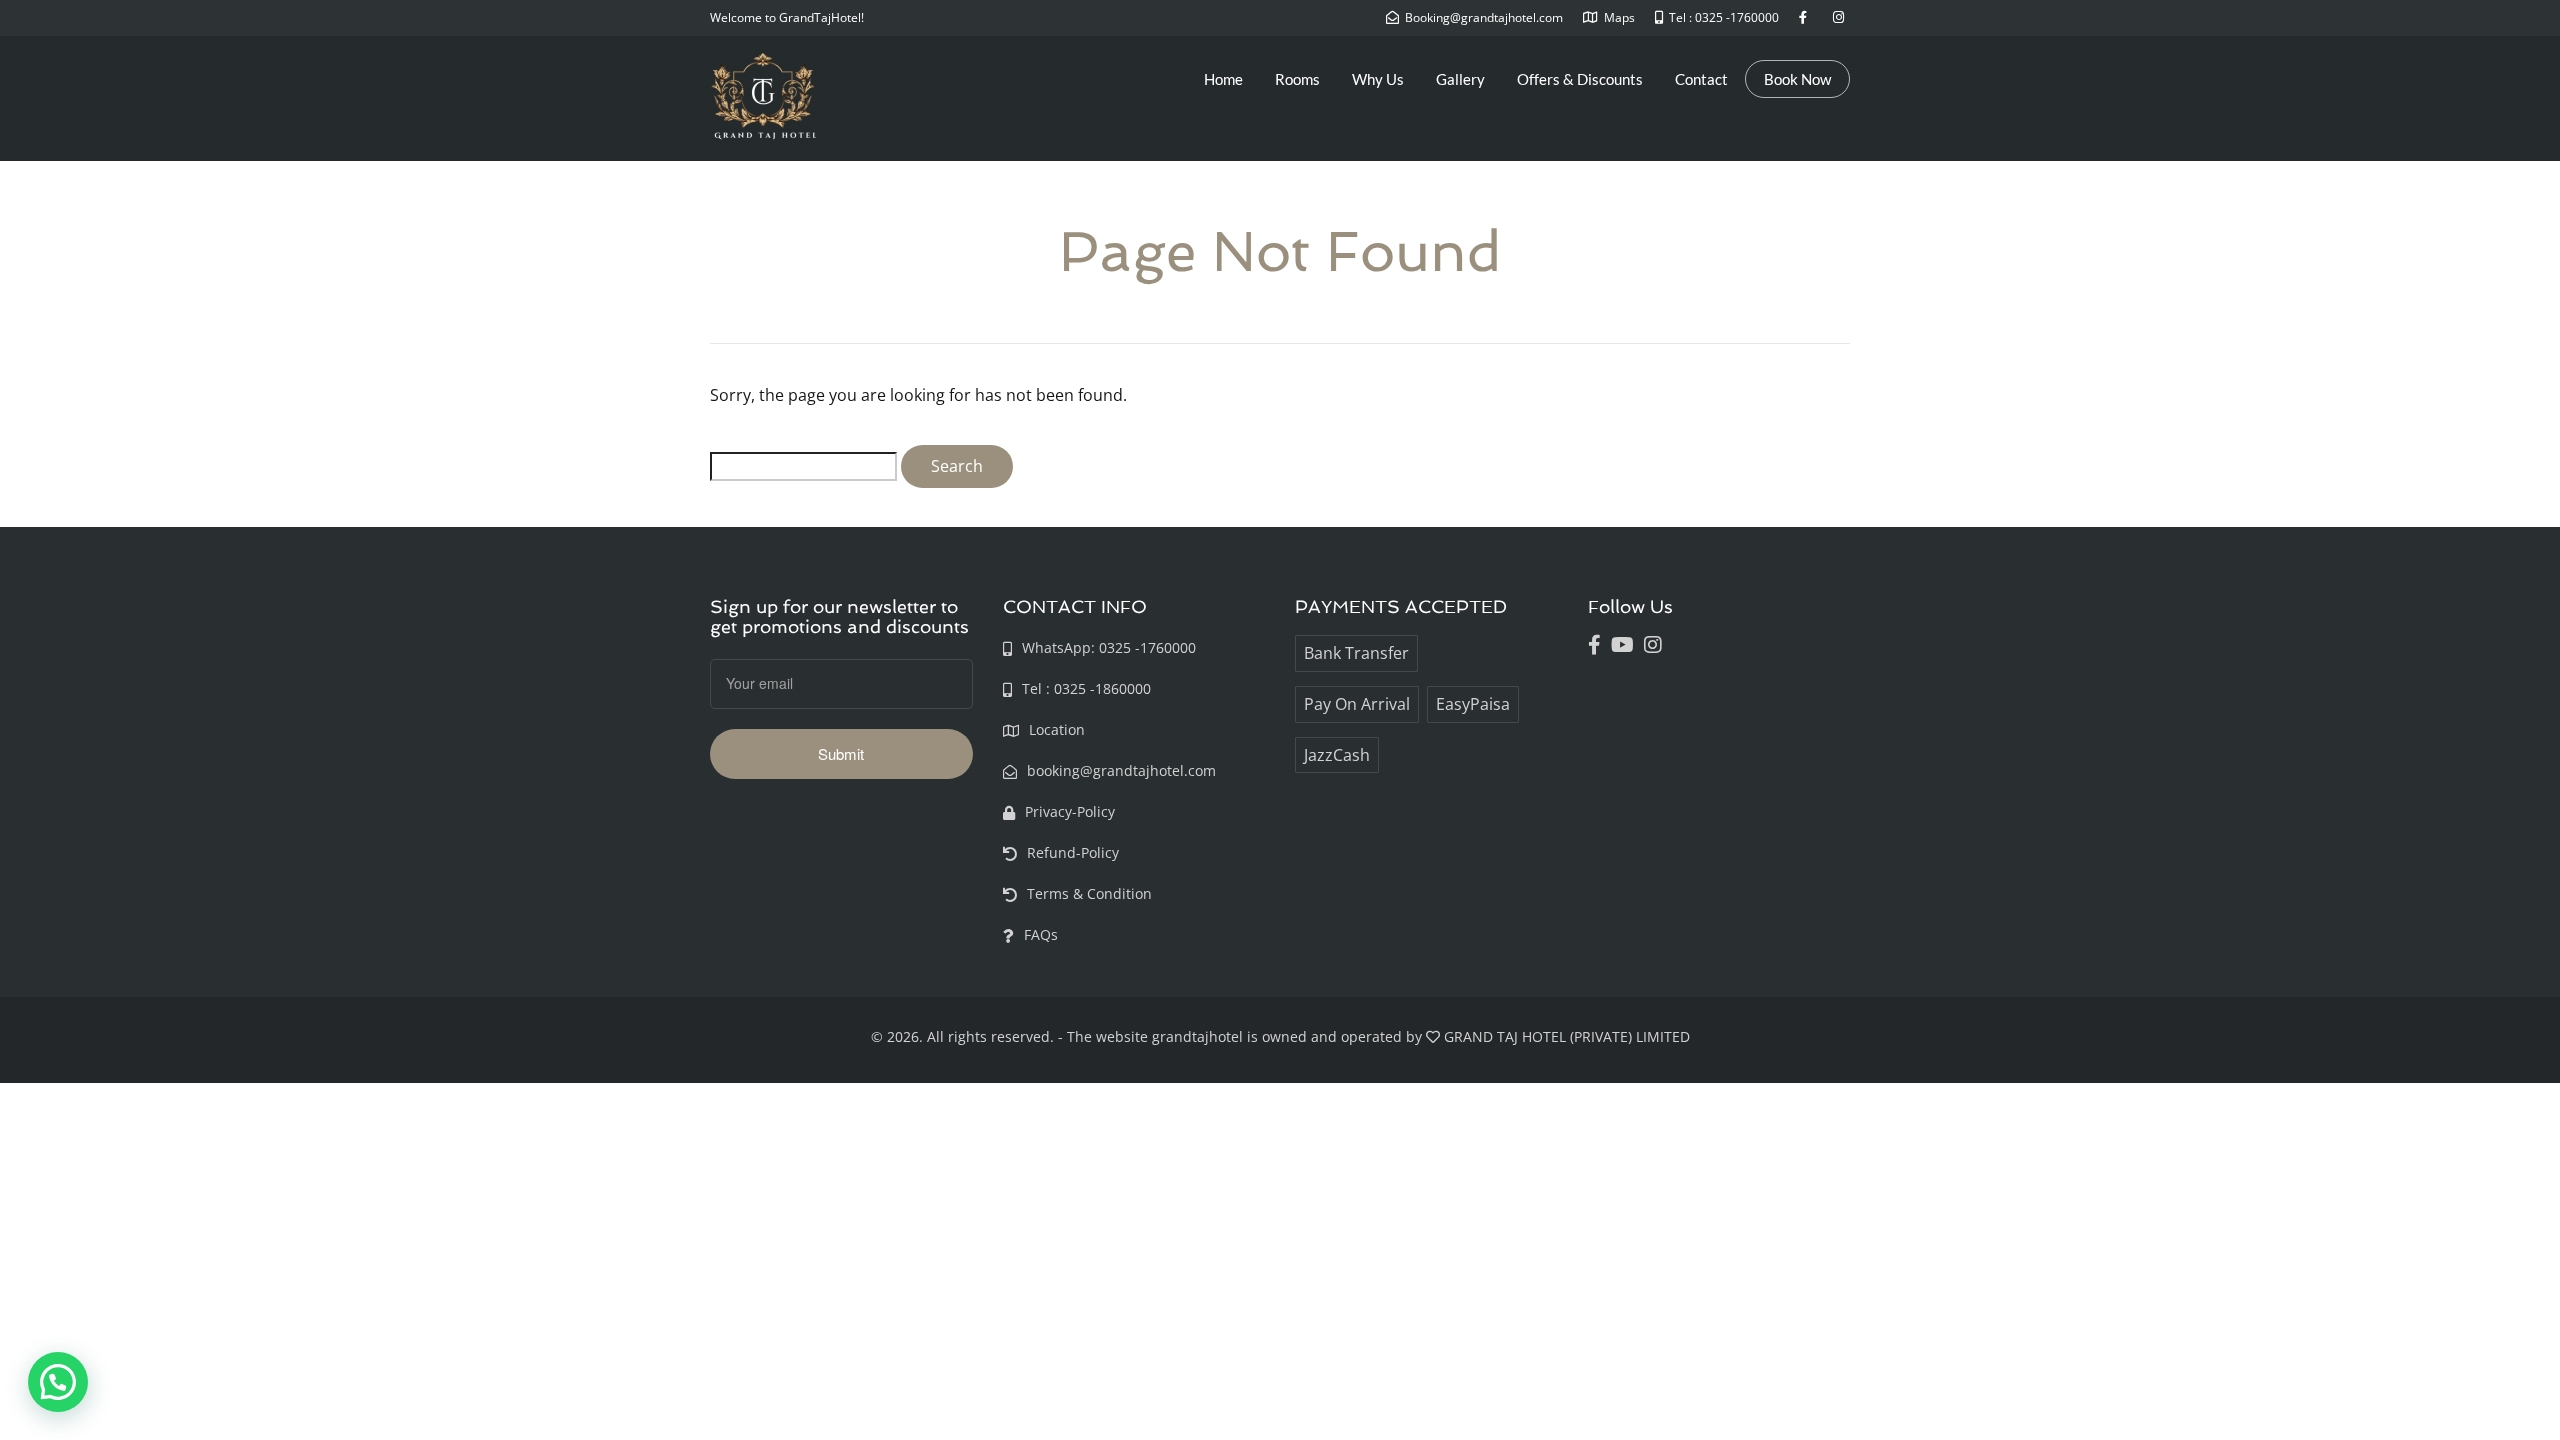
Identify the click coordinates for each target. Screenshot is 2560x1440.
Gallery (1460, 79)
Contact (1701, 79)
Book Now (1797, 79)
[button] (58, 1382)
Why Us (1378, 79)
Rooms (1297, 79)
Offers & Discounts (1580, 79)
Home (1223, 79)
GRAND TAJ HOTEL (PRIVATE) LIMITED (1567, 1036)
